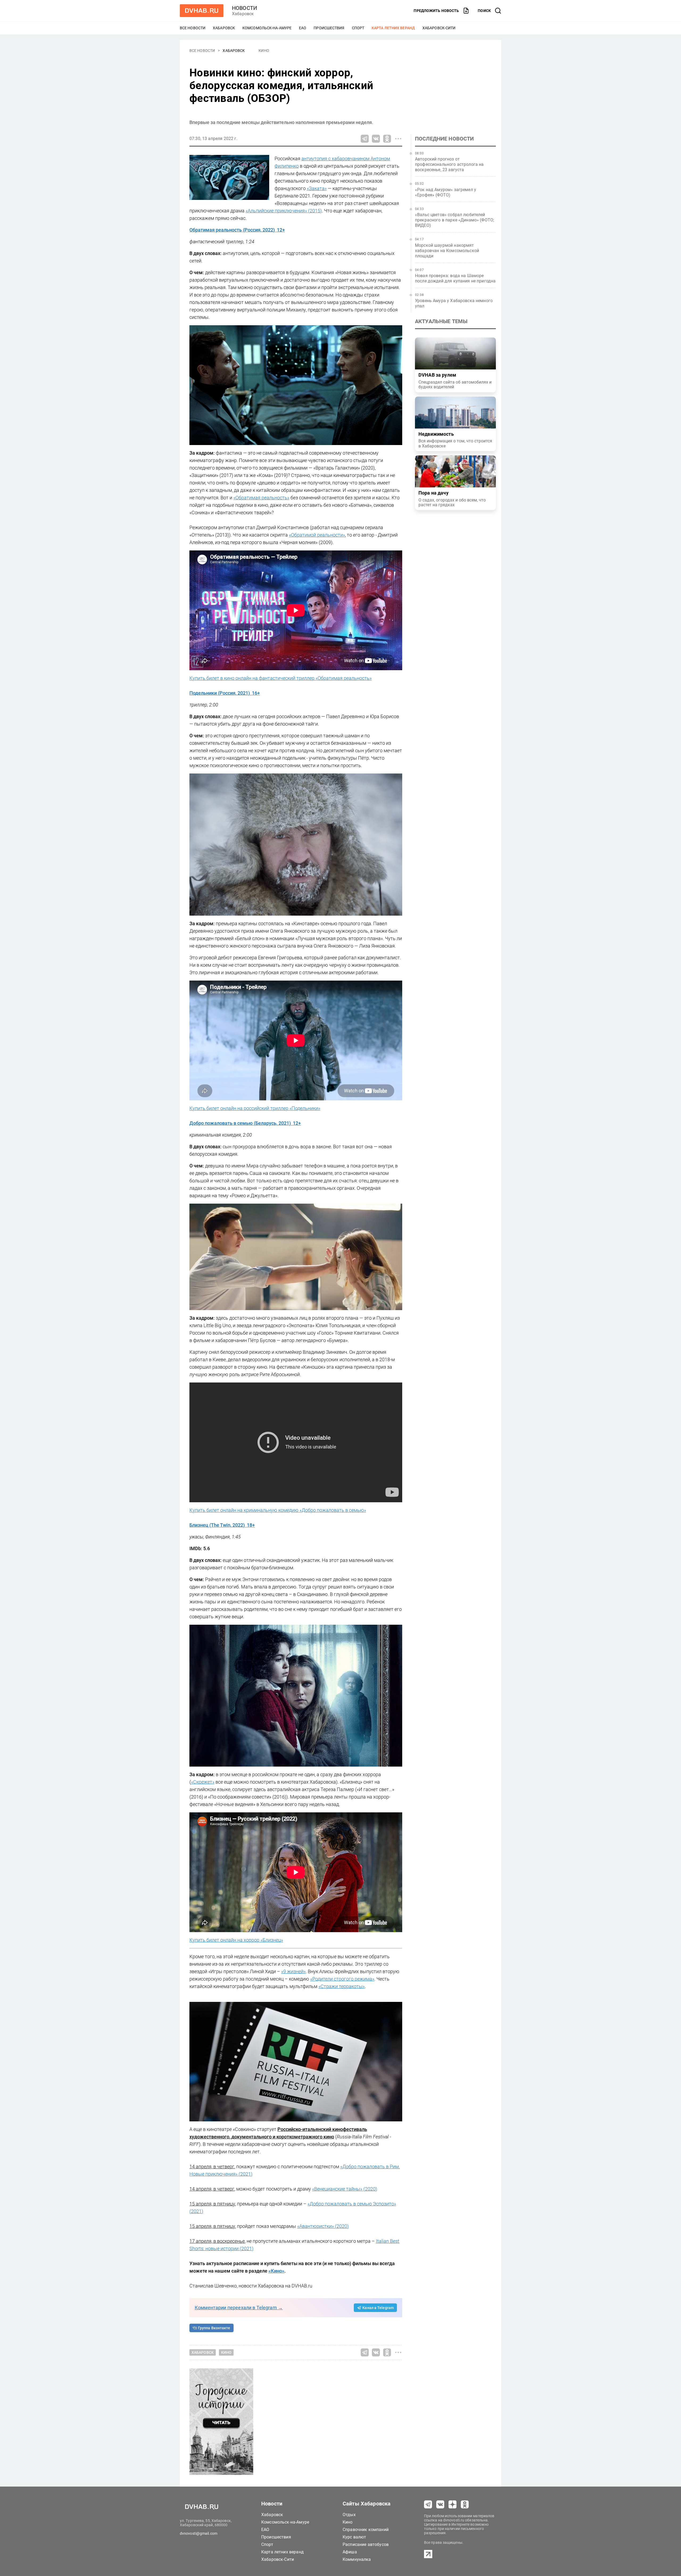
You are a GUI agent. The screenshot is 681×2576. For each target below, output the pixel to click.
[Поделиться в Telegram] (365, 139)
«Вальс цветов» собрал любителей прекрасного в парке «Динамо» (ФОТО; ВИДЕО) (454, 220)
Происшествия (329, 28)
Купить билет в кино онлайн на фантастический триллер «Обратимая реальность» (281, 678)
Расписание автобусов (366, 2544)
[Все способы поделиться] (398, 139)
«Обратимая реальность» (261, 498)
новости (244, 8)
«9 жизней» (293, 1971)
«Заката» (317, 188)
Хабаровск (224, 28)
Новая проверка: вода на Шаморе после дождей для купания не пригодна (455, 278)
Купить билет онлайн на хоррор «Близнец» (236, 1940)
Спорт (358, 28)
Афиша (350, 2552)
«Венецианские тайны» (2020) (345, 2189)
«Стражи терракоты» (342, 1986)
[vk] (440, 2504)
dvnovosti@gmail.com (199, 2533)
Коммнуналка (357, 2559)
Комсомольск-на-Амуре (267, 28)
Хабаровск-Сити (439, 28)
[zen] (452, 2504)
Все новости (193, 28)
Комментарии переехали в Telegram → (239, 2308)
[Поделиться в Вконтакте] (376, 139)
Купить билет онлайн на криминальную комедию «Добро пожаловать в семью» (278, 1510)
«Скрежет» (203, 1782)
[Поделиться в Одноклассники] (387, 139)
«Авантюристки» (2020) (323, 2226)
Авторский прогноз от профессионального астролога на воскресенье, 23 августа (449, 164)
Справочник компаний (366, 2530)
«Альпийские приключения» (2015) (284, 211)
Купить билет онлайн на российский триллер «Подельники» (255, 1108)
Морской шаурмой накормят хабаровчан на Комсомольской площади (447, 251)
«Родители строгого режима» (342, 1979)
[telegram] (428, 2504)
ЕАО (303, 28)
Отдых (349, 2515)
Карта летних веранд (393, 28)
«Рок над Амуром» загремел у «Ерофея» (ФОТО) (446, 192)
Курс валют (354, 2537)
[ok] (465, 2504)
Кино (264, 51)
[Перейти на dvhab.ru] (202, 11)
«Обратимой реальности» (317, 535)
